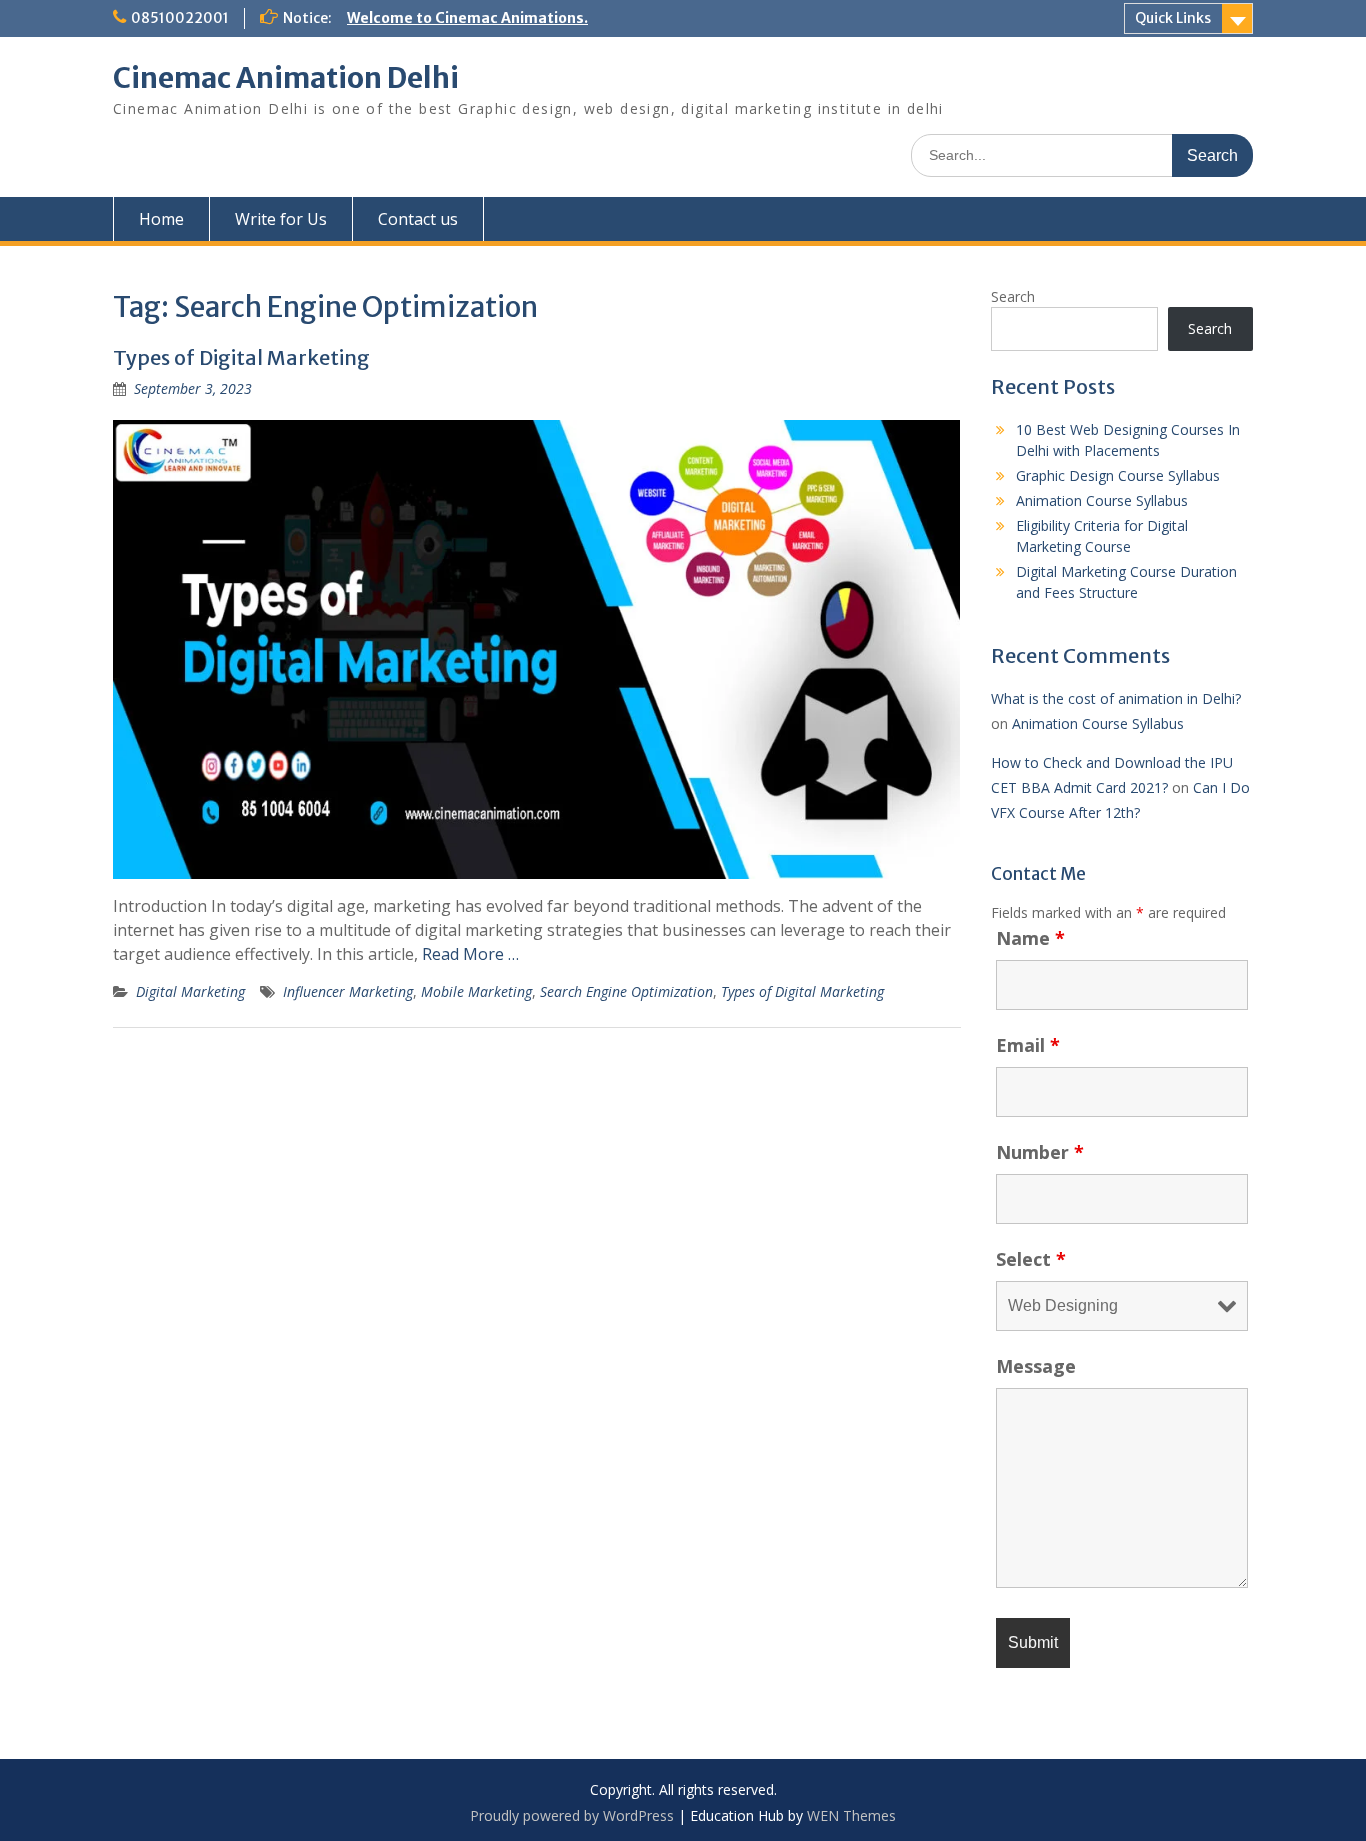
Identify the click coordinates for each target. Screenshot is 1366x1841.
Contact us (418, 219)
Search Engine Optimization (626, 991)
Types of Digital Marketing (241, 357)
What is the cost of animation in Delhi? (1116, 698)
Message (1036, 1366)
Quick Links (1173, 18)
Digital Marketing (190, 991)
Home (161, 219)
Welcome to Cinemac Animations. (467, 18)
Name (1030, 938)
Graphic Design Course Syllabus (1118, 475)
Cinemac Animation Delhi (286, 78)
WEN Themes (851, 1815)
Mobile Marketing (476, 991)
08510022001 (180, 18)
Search (1013, 296)
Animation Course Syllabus (1102, 500)
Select (1031, 1259)
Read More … (470, 954)
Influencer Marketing (348, 991)
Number (1040, 1152)
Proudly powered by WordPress (572, 1815)
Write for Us (281, 219)
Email (1028, 1045)
